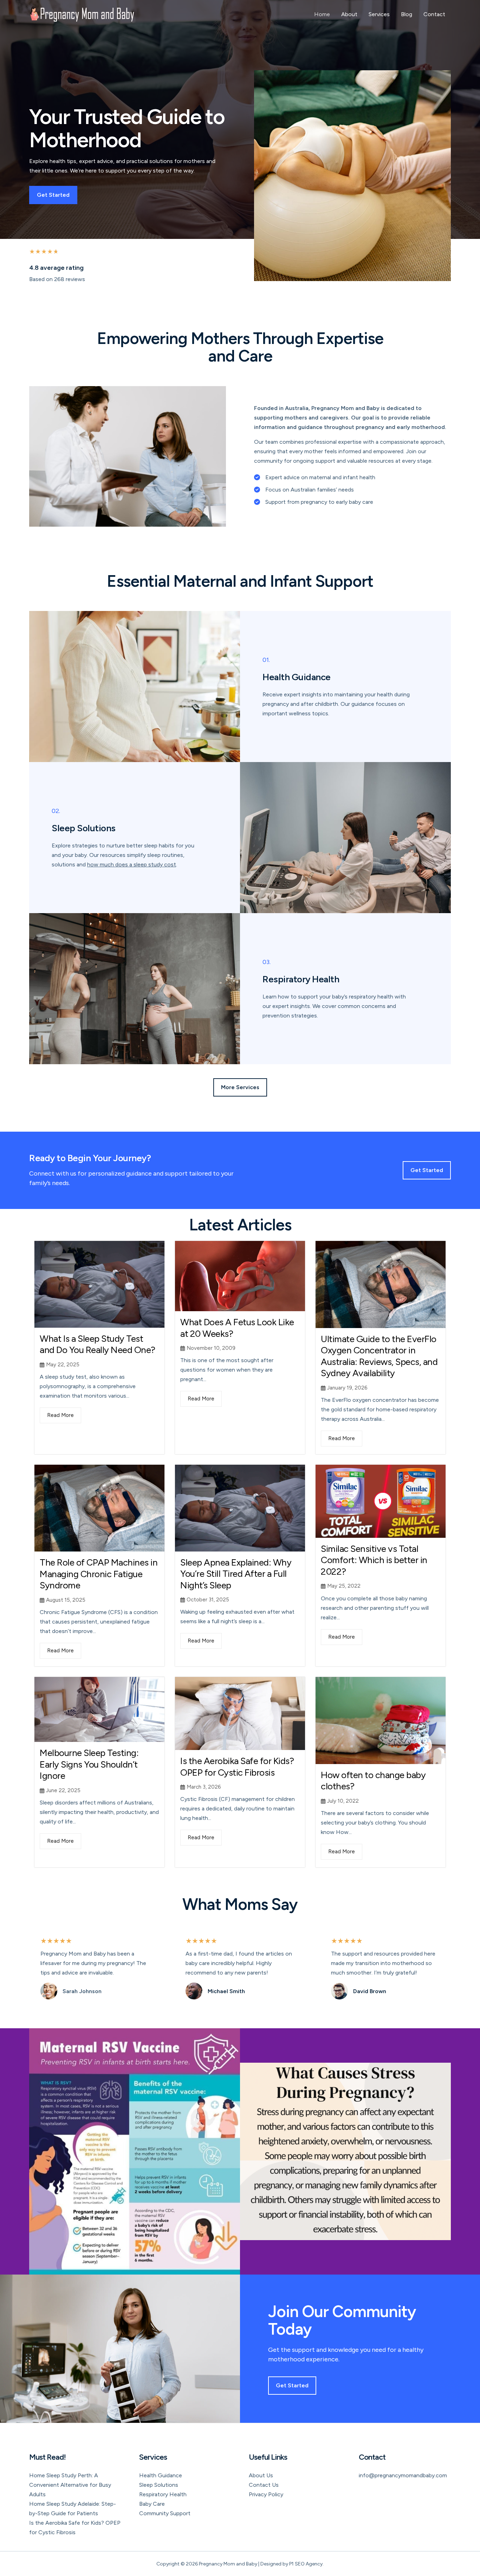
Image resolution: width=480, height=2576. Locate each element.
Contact (434, 14)
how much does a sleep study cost (132, 864)
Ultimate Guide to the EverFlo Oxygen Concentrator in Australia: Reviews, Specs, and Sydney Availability (379, 1356)
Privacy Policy (266, 2494)
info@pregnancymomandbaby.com (403, 2475)
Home (322, 14)
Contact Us (264, 2485)
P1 (291, 2564)
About (349, 14)
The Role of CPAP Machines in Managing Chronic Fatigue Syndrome (99, 1574)
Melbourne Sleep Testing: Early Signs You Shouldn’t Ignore (89, 1764)
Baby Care (152, 2504)
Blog (407, 14)
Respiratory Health (163, 2494)
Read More (60, 1415)
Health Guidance (161, 2475)
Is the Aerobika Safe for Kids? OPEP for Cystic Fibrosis (237, 1767)
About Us (261, 2475)
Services (379, 14)
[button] (240, 1087)
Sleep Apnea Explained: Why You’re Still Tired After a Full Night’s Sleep (236, 1574)
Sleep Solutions (159, 2485)
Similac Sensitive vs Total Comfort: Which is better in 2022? (374, 1560)
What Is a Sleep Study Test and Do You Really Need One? (98, 1344)
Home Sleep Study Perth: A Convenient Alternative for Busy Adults (70, 2485)
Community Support (165, 2513)
